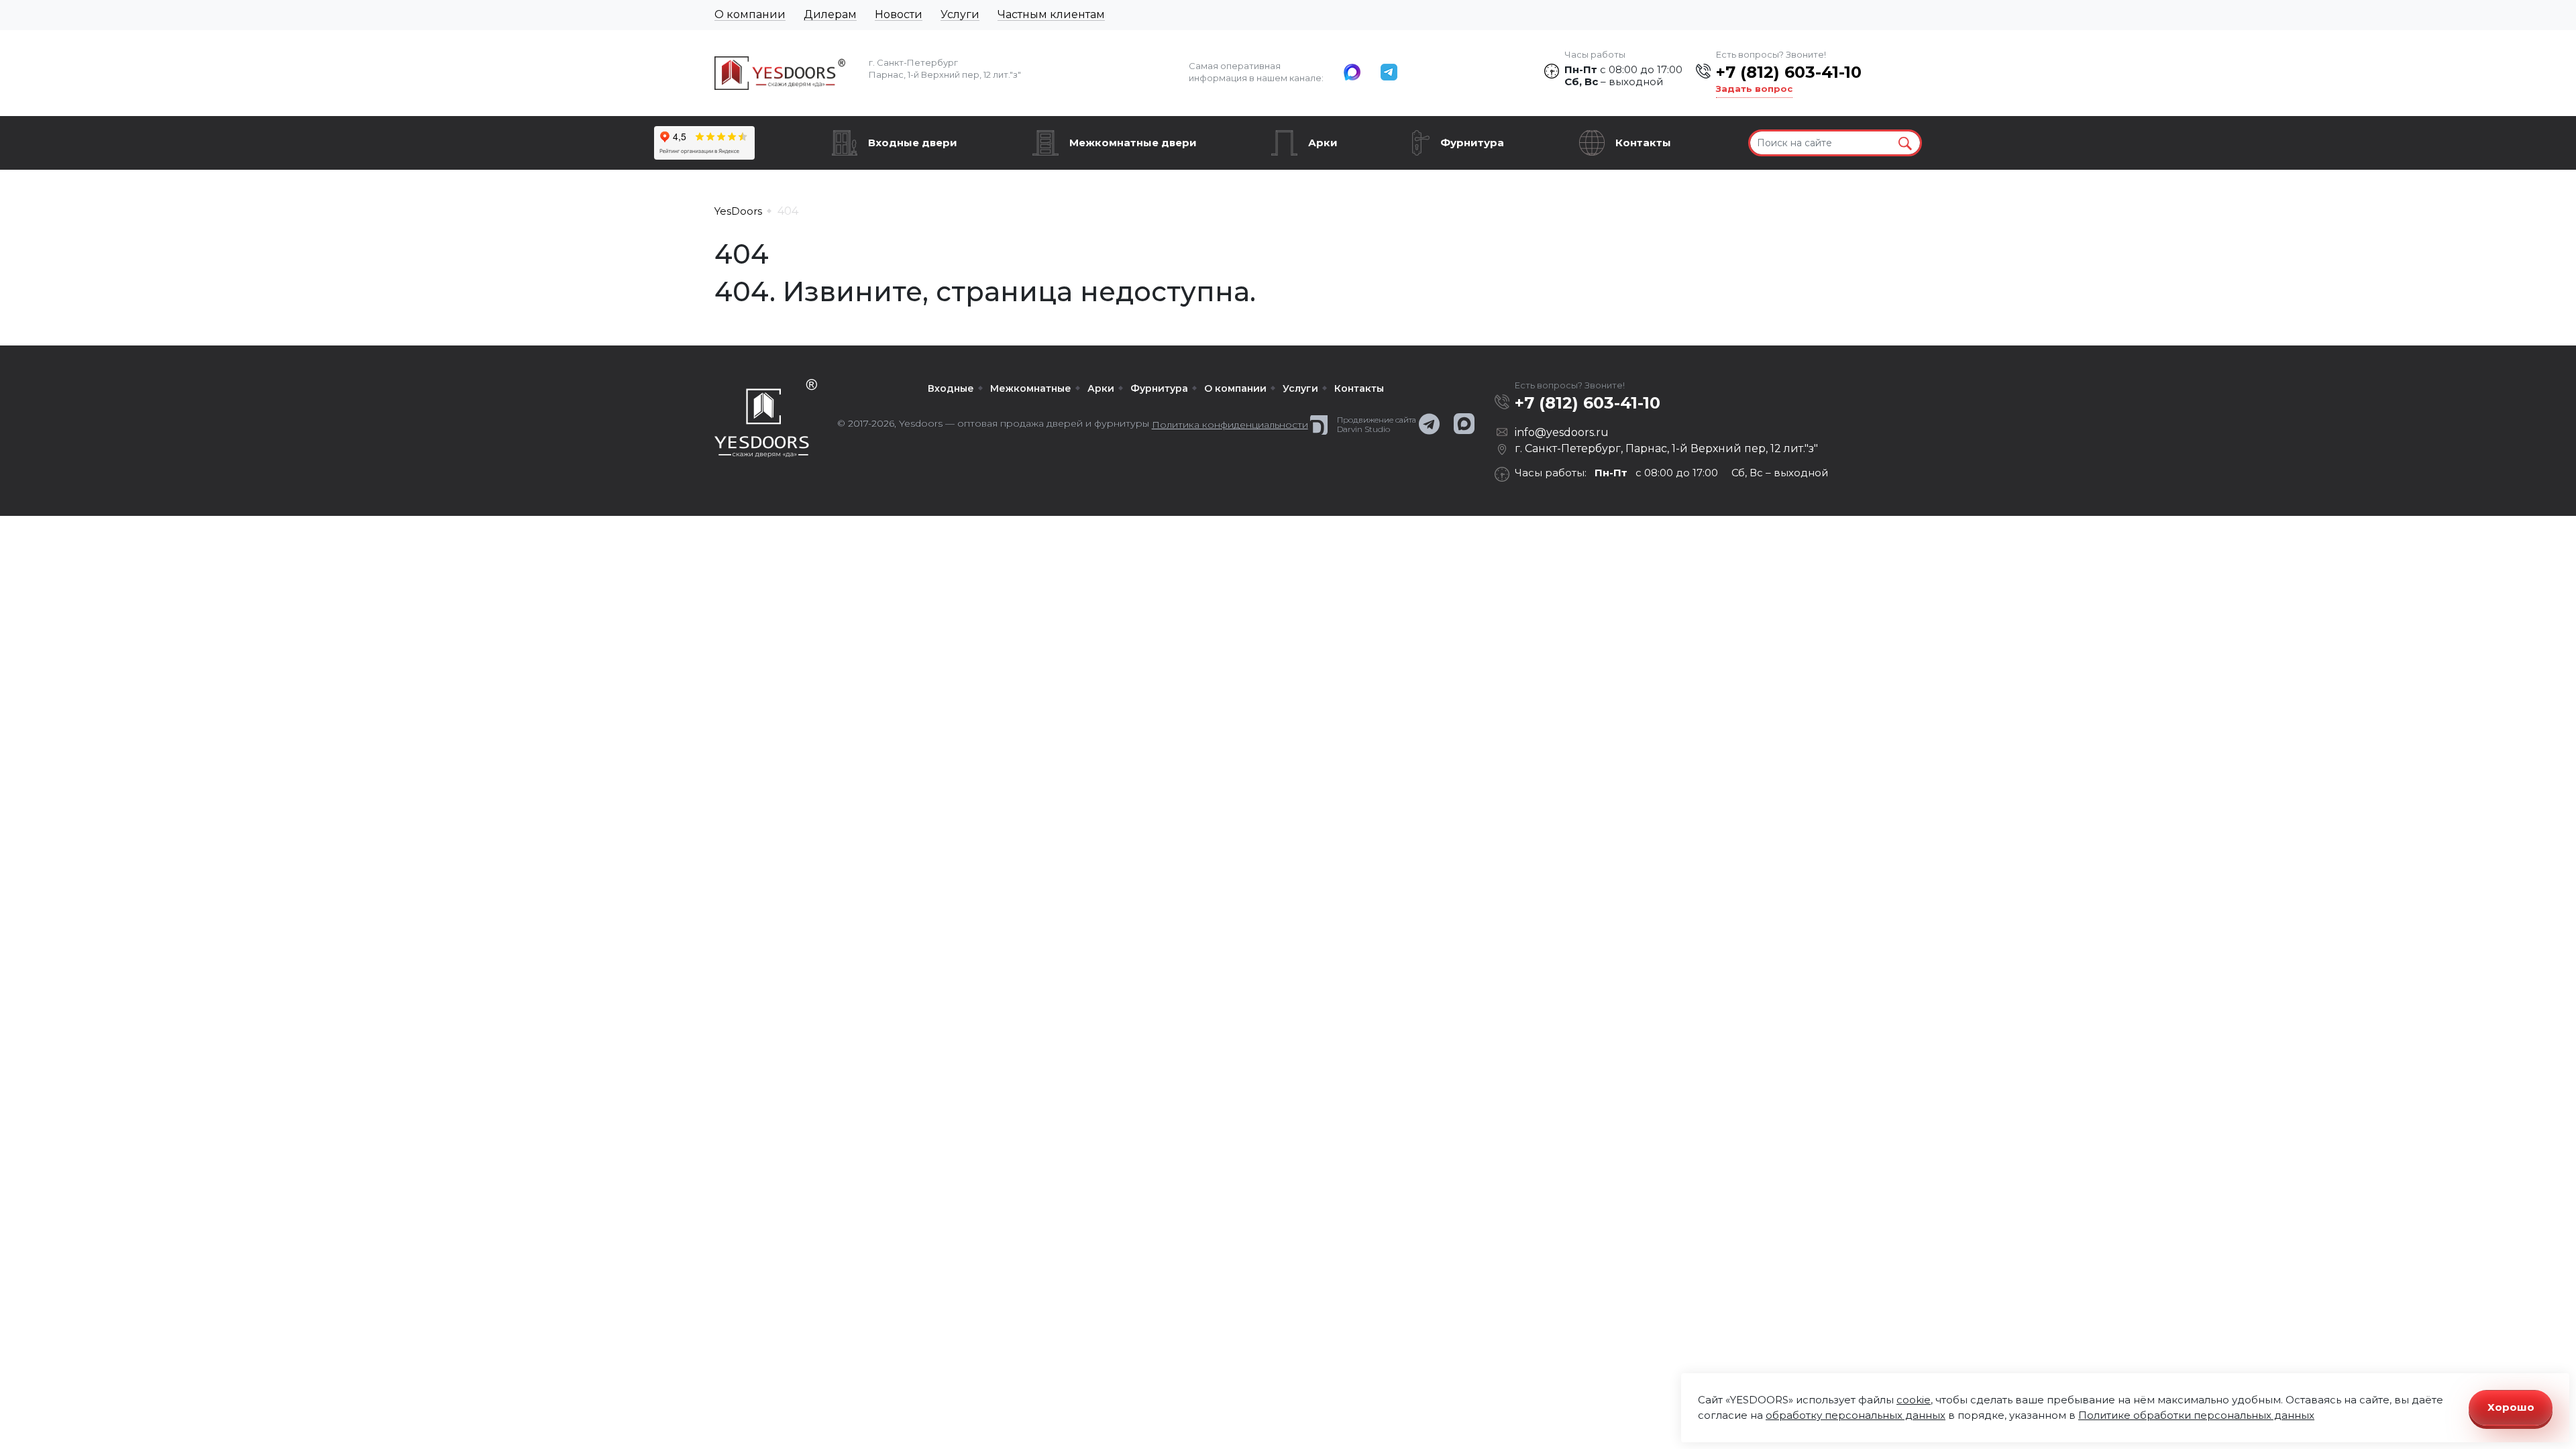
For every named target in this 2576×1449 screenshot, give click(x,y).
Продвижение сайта (1377, 420)
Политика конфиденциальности (1230, 425)
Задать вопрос (1754, 89)
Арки (1323, 143)
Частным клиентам (1051, 14)
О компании (750, 14)
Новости (899, 14)
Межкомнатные (1031, 388)
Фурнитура (1472, 143)
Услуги (960, 14)
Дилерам (830, 14)
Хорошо (2511, 1407)
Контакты (1643, 143)
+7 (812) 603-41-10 (1789, 72)
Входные (951, 388)
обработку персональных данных (1856, 1415)
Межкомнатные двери (1133, 143)
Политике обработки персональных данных (2196, 1415)
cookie (1914, 1400)
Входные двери (913, 143)
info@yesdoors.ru (1562, 432)
